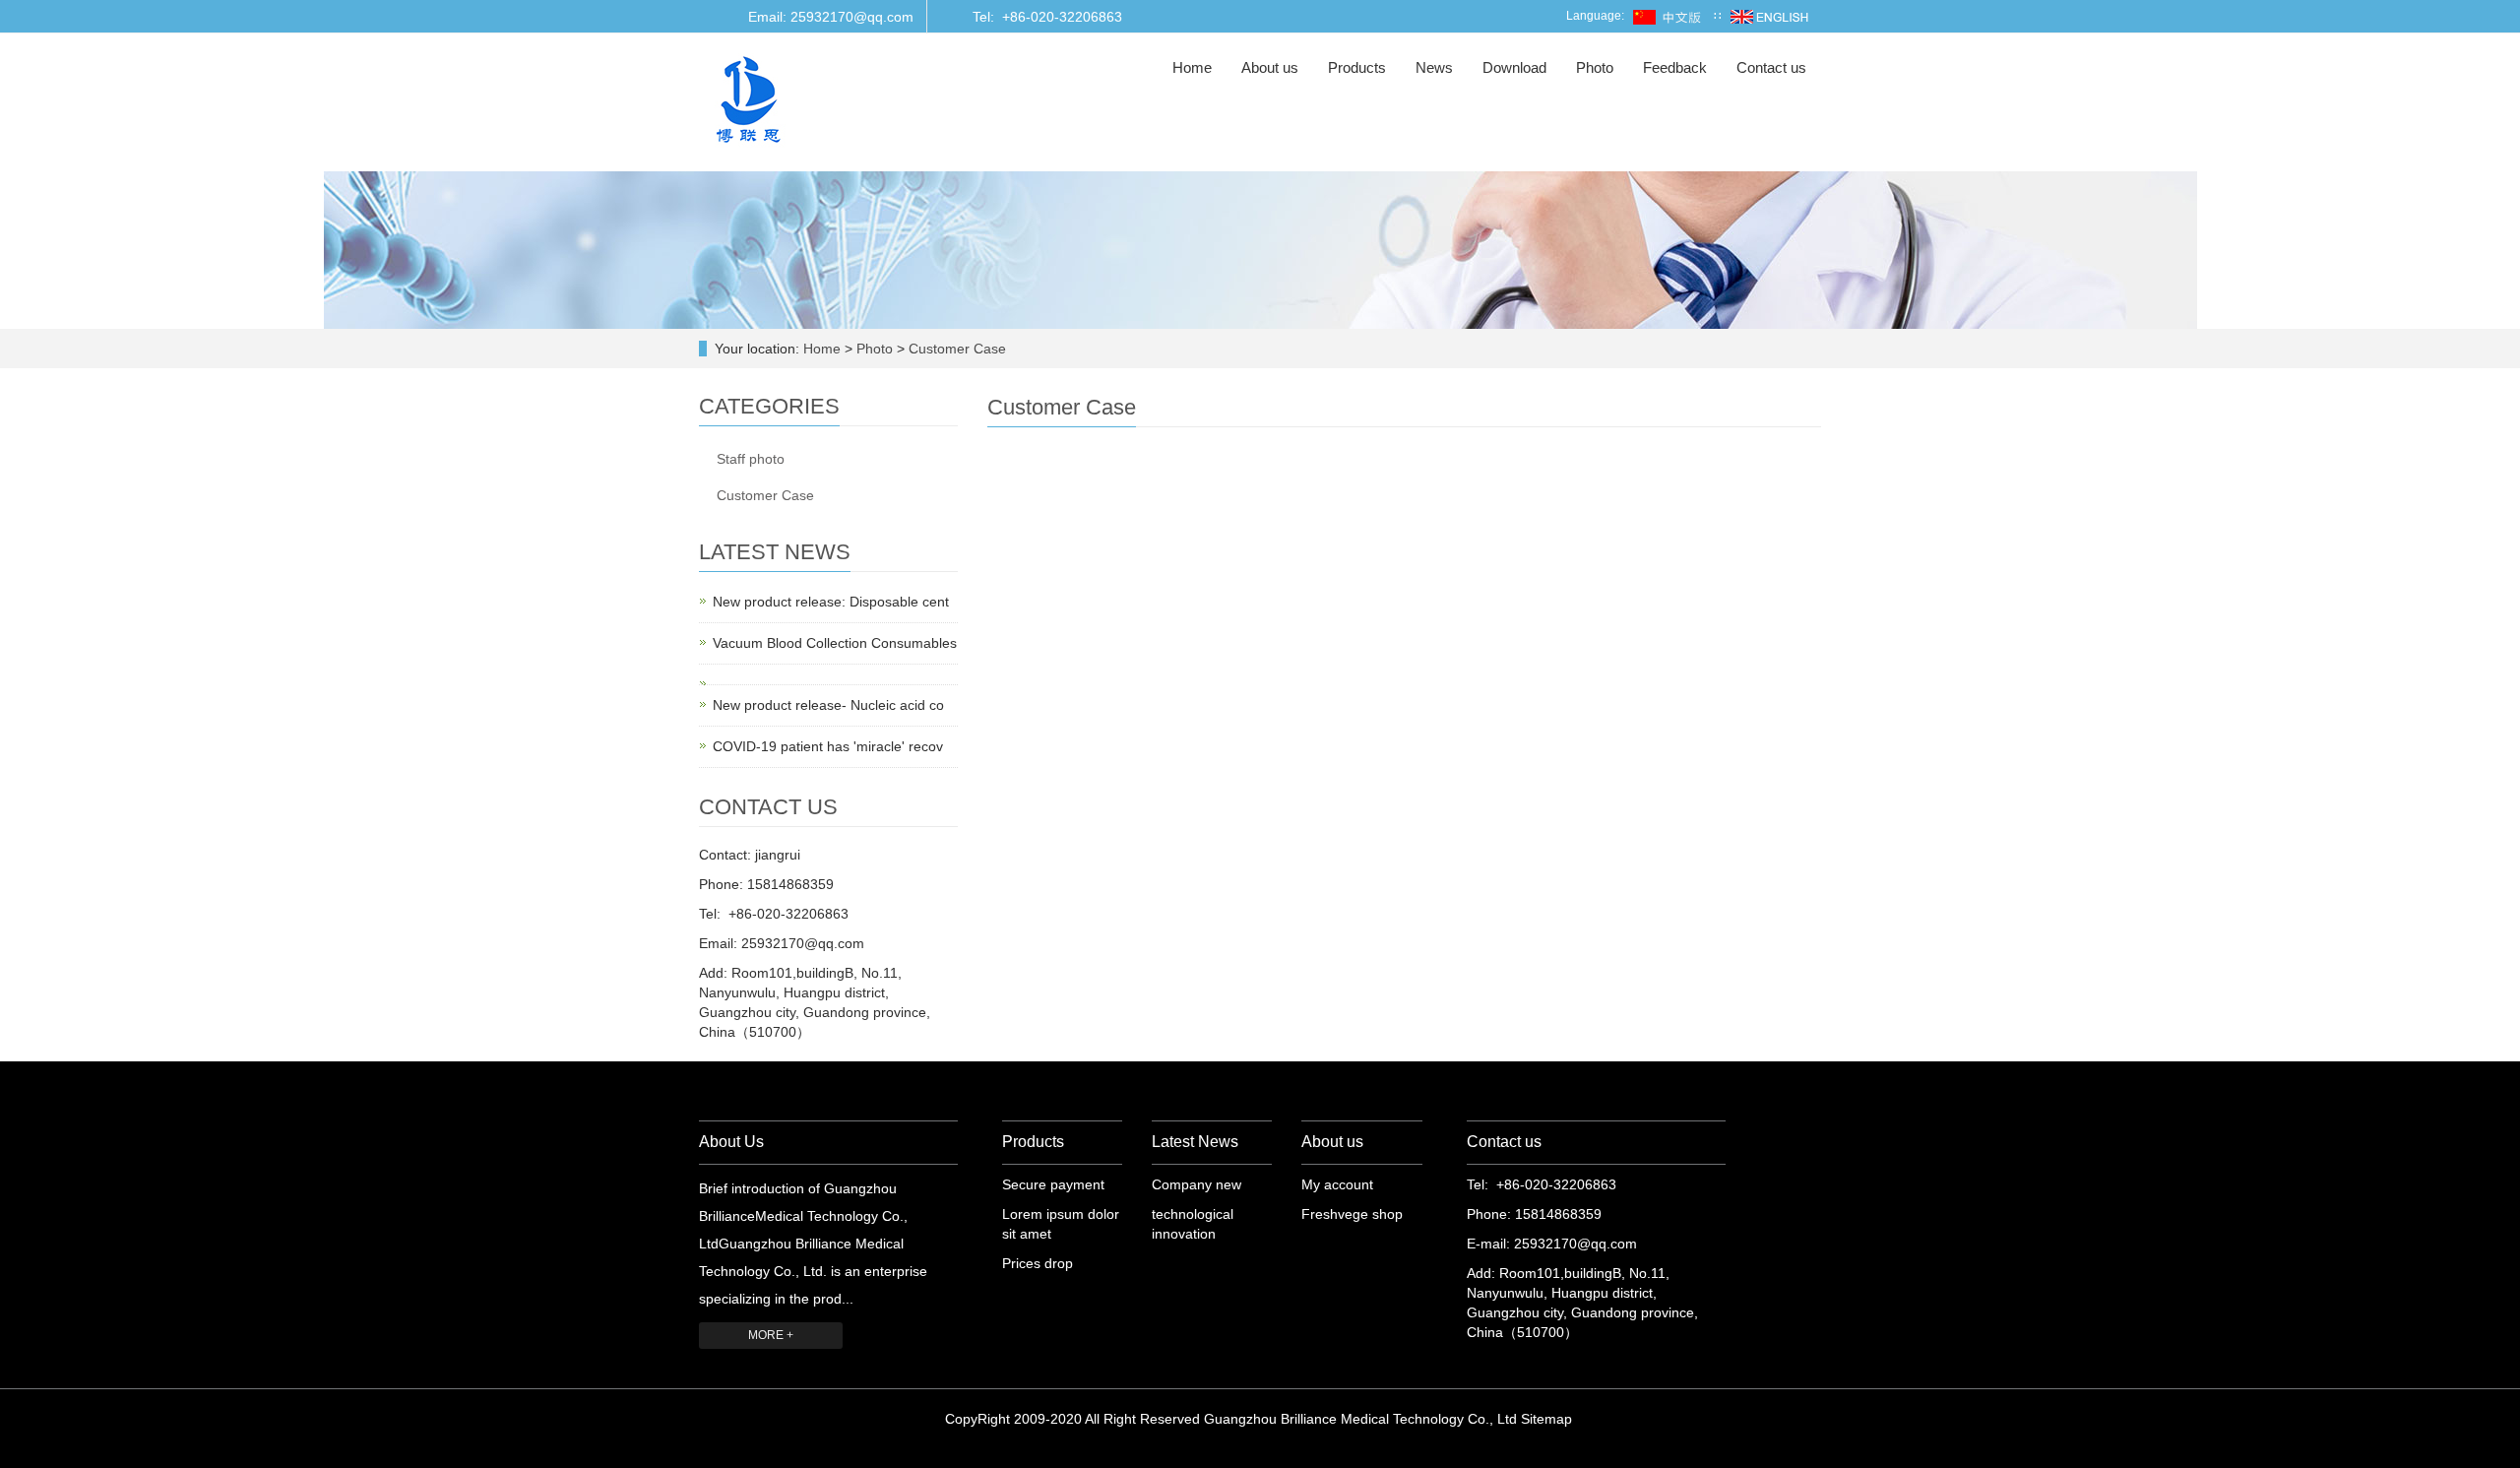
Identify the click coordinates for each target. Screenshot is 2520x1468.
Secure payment (1053, 1184)
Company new (1197, 1184)
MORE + (771, 1335)
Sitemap (1546, 1419)
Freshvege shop (1352, 1214)
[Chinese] (1669, 16)
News (1434, 67)
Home (1192, 67)
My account (1337, 1184)
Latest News (1195, 1142)
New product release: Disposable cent (831, 602)
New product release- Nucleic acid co (828, 705)
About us (1270, 67)
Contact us (1771, 67)
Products (1357, 67)
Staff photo (751, 459)
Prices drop (1038, 1263)
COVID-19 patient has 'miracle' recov (828, 746)
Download (1514, 67)
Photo (1595, 67)
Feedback (1675, 67)
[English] (1769, 16)
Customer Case (955, 349)
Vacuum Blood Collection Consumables (835, 643)
